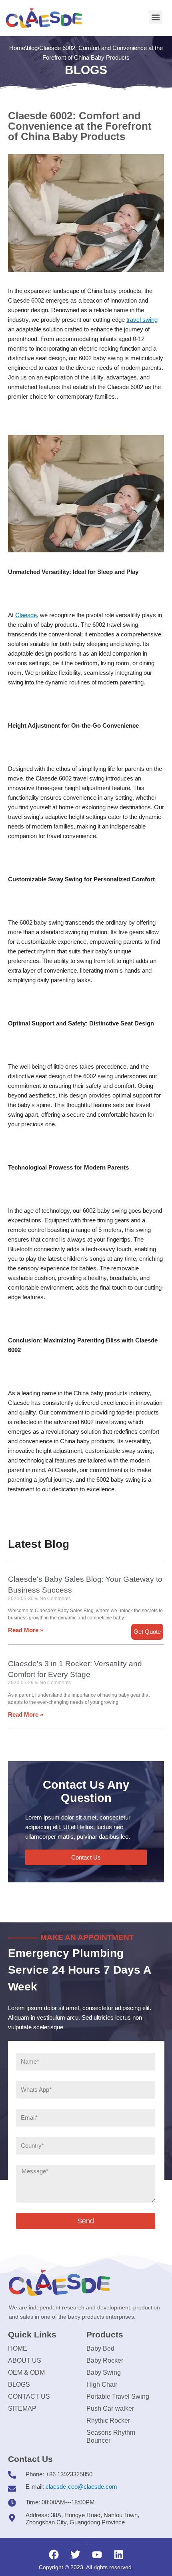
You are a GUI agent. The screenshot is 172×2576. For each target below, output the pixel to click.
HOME (18, 2348)
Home (17, 48)
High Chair (102, 2384)
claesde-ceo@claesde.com (81, 2487)
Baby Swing (104, 2372)
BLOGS (19, 2384)
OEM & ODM (26, 2372)
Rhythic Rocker (108, 2421)
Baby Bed (100, 2348)
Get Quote (147, 1632)
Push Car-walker (110, 2408)
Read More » (26, 1630)
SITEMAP (22, 2408)
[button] (155, 17)
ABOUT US (25, 2360)
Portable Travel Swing (118, 2396)
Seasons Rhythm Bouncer (111, 2437)
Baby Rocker (105, 2360)
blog (32, 48)
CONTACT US (29, 2396)
